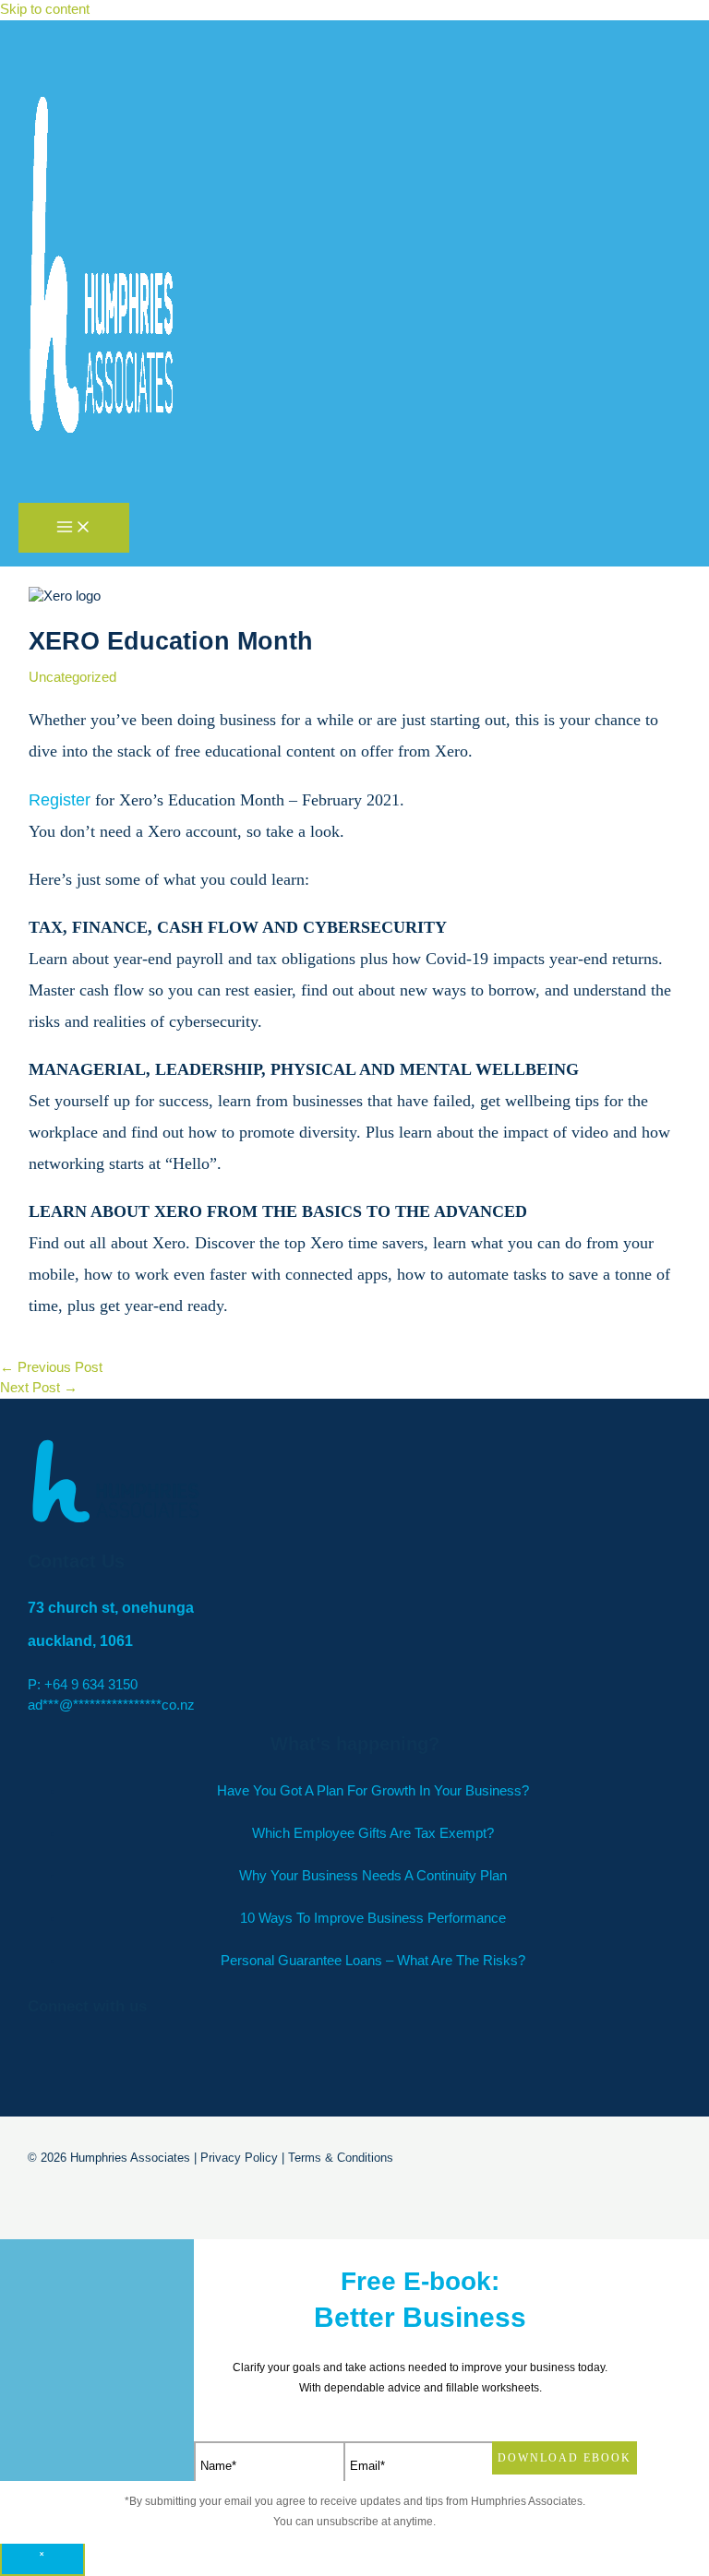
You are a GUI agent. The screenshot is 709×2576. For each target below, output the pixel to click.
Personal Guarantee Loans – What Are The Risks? (373, 1961)
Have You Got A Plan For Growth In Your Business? (373, 1791)
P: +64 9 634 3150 (83, 1685)
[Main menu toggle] (74, 528)
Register (60, 800)
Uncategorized (72, 677)
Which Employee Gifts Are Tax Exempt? (373, 1833)
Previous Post (51, 1367)
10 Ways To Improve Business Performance (373, 1918)
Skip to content (45, 9)
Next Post (39, 1388)
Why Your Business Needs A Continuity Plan (373, 1876)
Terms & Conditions (341, 2158)
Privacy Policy (239, 2158)
